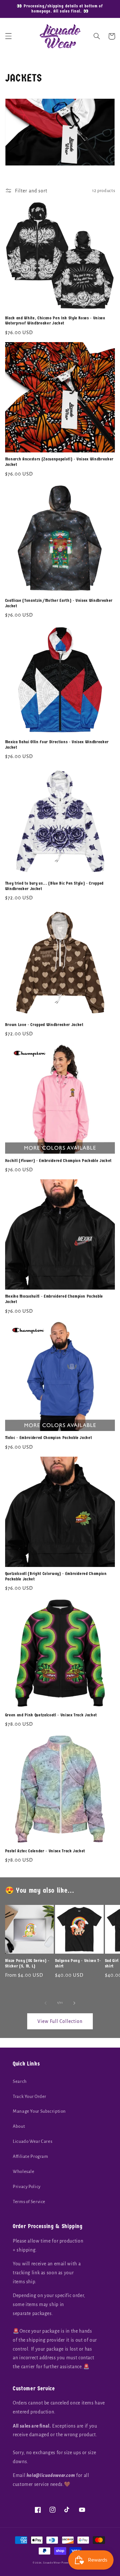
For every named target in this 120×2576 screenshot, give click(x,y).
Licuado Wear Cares (32, 2141)
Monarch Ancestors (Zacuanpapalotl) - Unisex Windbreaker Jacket (59, 462)
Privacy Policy (27, 2187)
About (19, 2126)
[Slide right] (75, 2003)
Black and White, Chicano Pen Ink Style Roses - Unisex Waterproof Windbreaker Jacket (55, 321)
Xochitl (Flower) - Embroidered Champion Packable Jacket (58, 1161)
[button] (8, 36)
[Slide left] (45, 2003)
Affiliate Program (31, 2156)
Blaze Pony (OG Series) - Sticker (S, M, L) (27, 1963)
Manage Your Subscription (39, 2111)
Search (20, 2081)
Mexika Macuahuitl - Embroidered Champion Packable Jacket (54, 1299)
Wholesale (24, 2172)
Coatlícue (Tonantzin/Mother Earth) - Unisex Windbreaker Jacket (59, 603)
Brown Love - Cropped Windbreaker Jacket (44, 1025)
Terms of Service (29, 2202)
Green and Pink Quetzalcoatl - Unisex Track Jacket (51, 1715)
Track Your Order (30, 2096)
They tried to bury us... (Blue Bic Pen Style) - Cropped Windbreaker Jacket (54, 886)
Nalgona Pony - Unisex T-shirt (78, 1963)
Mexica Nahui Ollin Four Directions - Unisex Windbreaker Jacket (57, 745)
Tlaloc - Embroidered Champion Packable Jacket (49, 1438)
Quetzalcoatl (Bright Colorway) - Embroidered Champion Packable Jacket (56, 1576)
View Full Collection (60, 2021)
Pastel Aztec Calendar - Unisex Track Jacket (45, 1851)
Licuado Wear (52, 2563)
